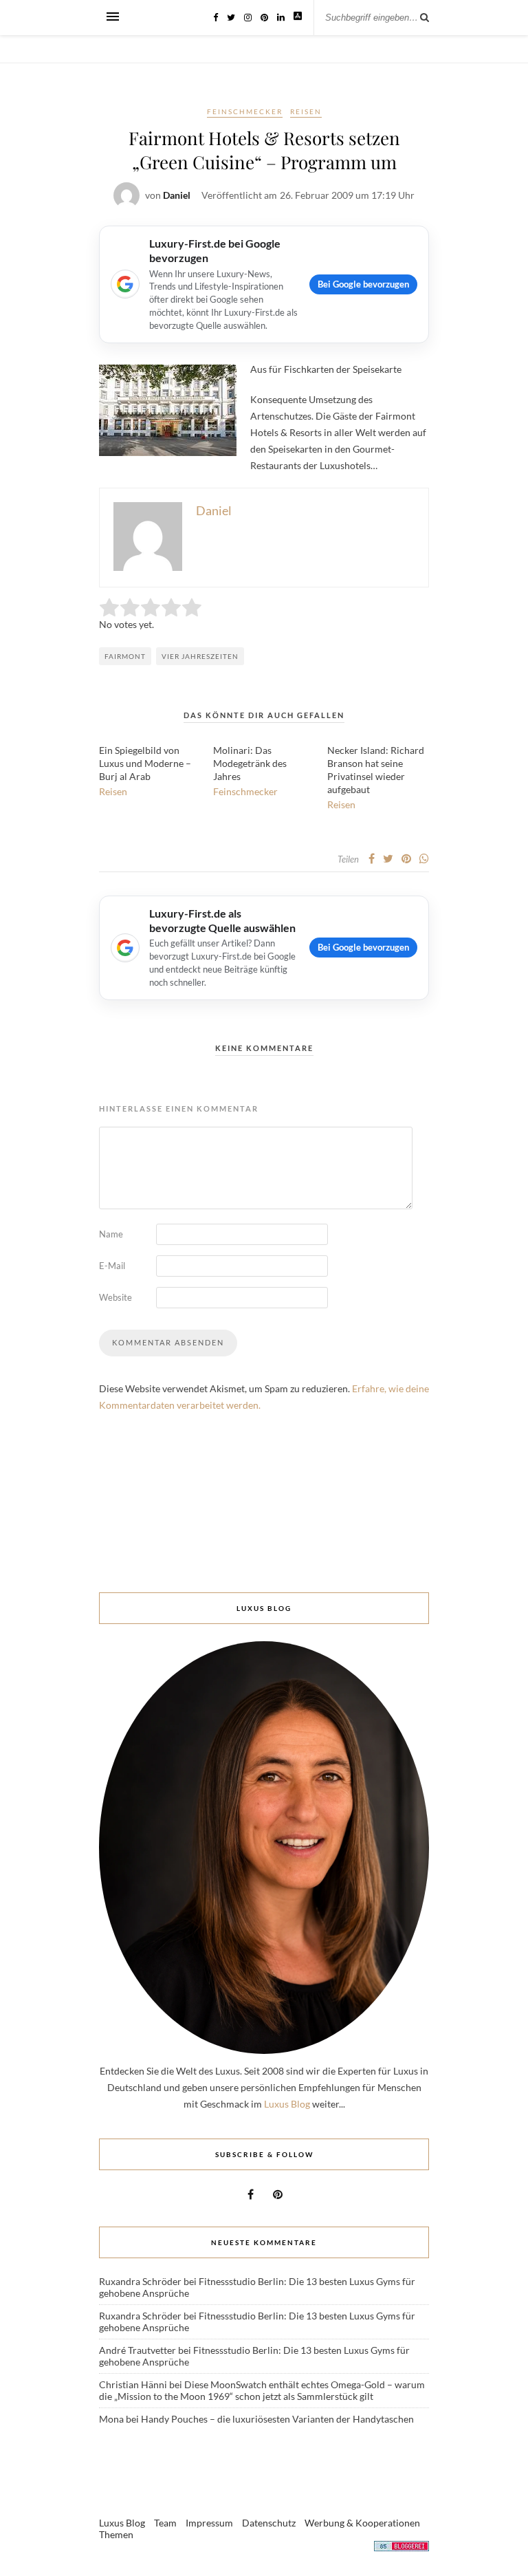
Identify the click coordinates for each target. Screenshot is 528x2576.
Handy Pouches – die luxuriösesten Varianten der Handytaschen (277, 2419)
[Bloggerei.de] (401, 2548)
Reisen (306, 111)
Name (111, 1234)
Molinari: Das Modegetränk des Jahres (250, 763)
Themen (116, 2534)
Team (165, 2523)
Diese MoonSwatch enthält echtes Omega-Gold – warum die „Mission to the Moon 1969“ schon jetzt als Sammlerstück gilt (262, 2390)
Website (115, 1297)
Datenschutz (269, 2523)
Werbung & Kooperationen (362, 2523)
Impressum (209, 2523)
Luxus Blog (287, 2104)
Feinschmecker (245, 111)
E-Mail (112, 1266)
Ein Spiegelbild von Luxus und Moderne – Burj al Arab (145, 763)
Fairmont (125, 656)
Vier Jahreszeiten (200, 656)
